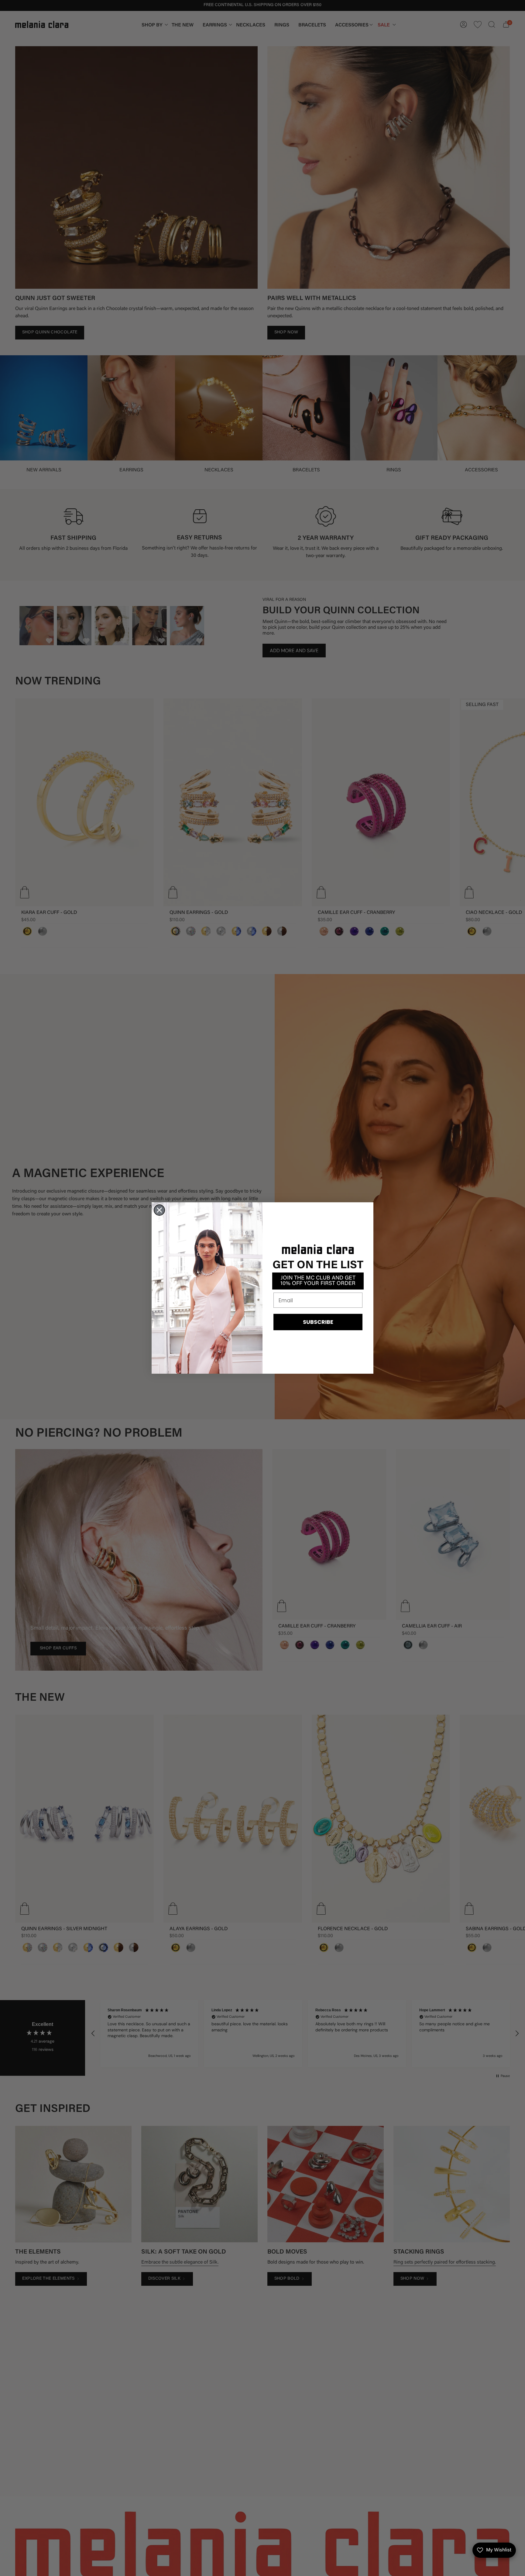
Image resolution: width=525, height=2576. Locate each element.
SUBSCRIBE (318, 1322)
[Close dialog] (159, 1210)
